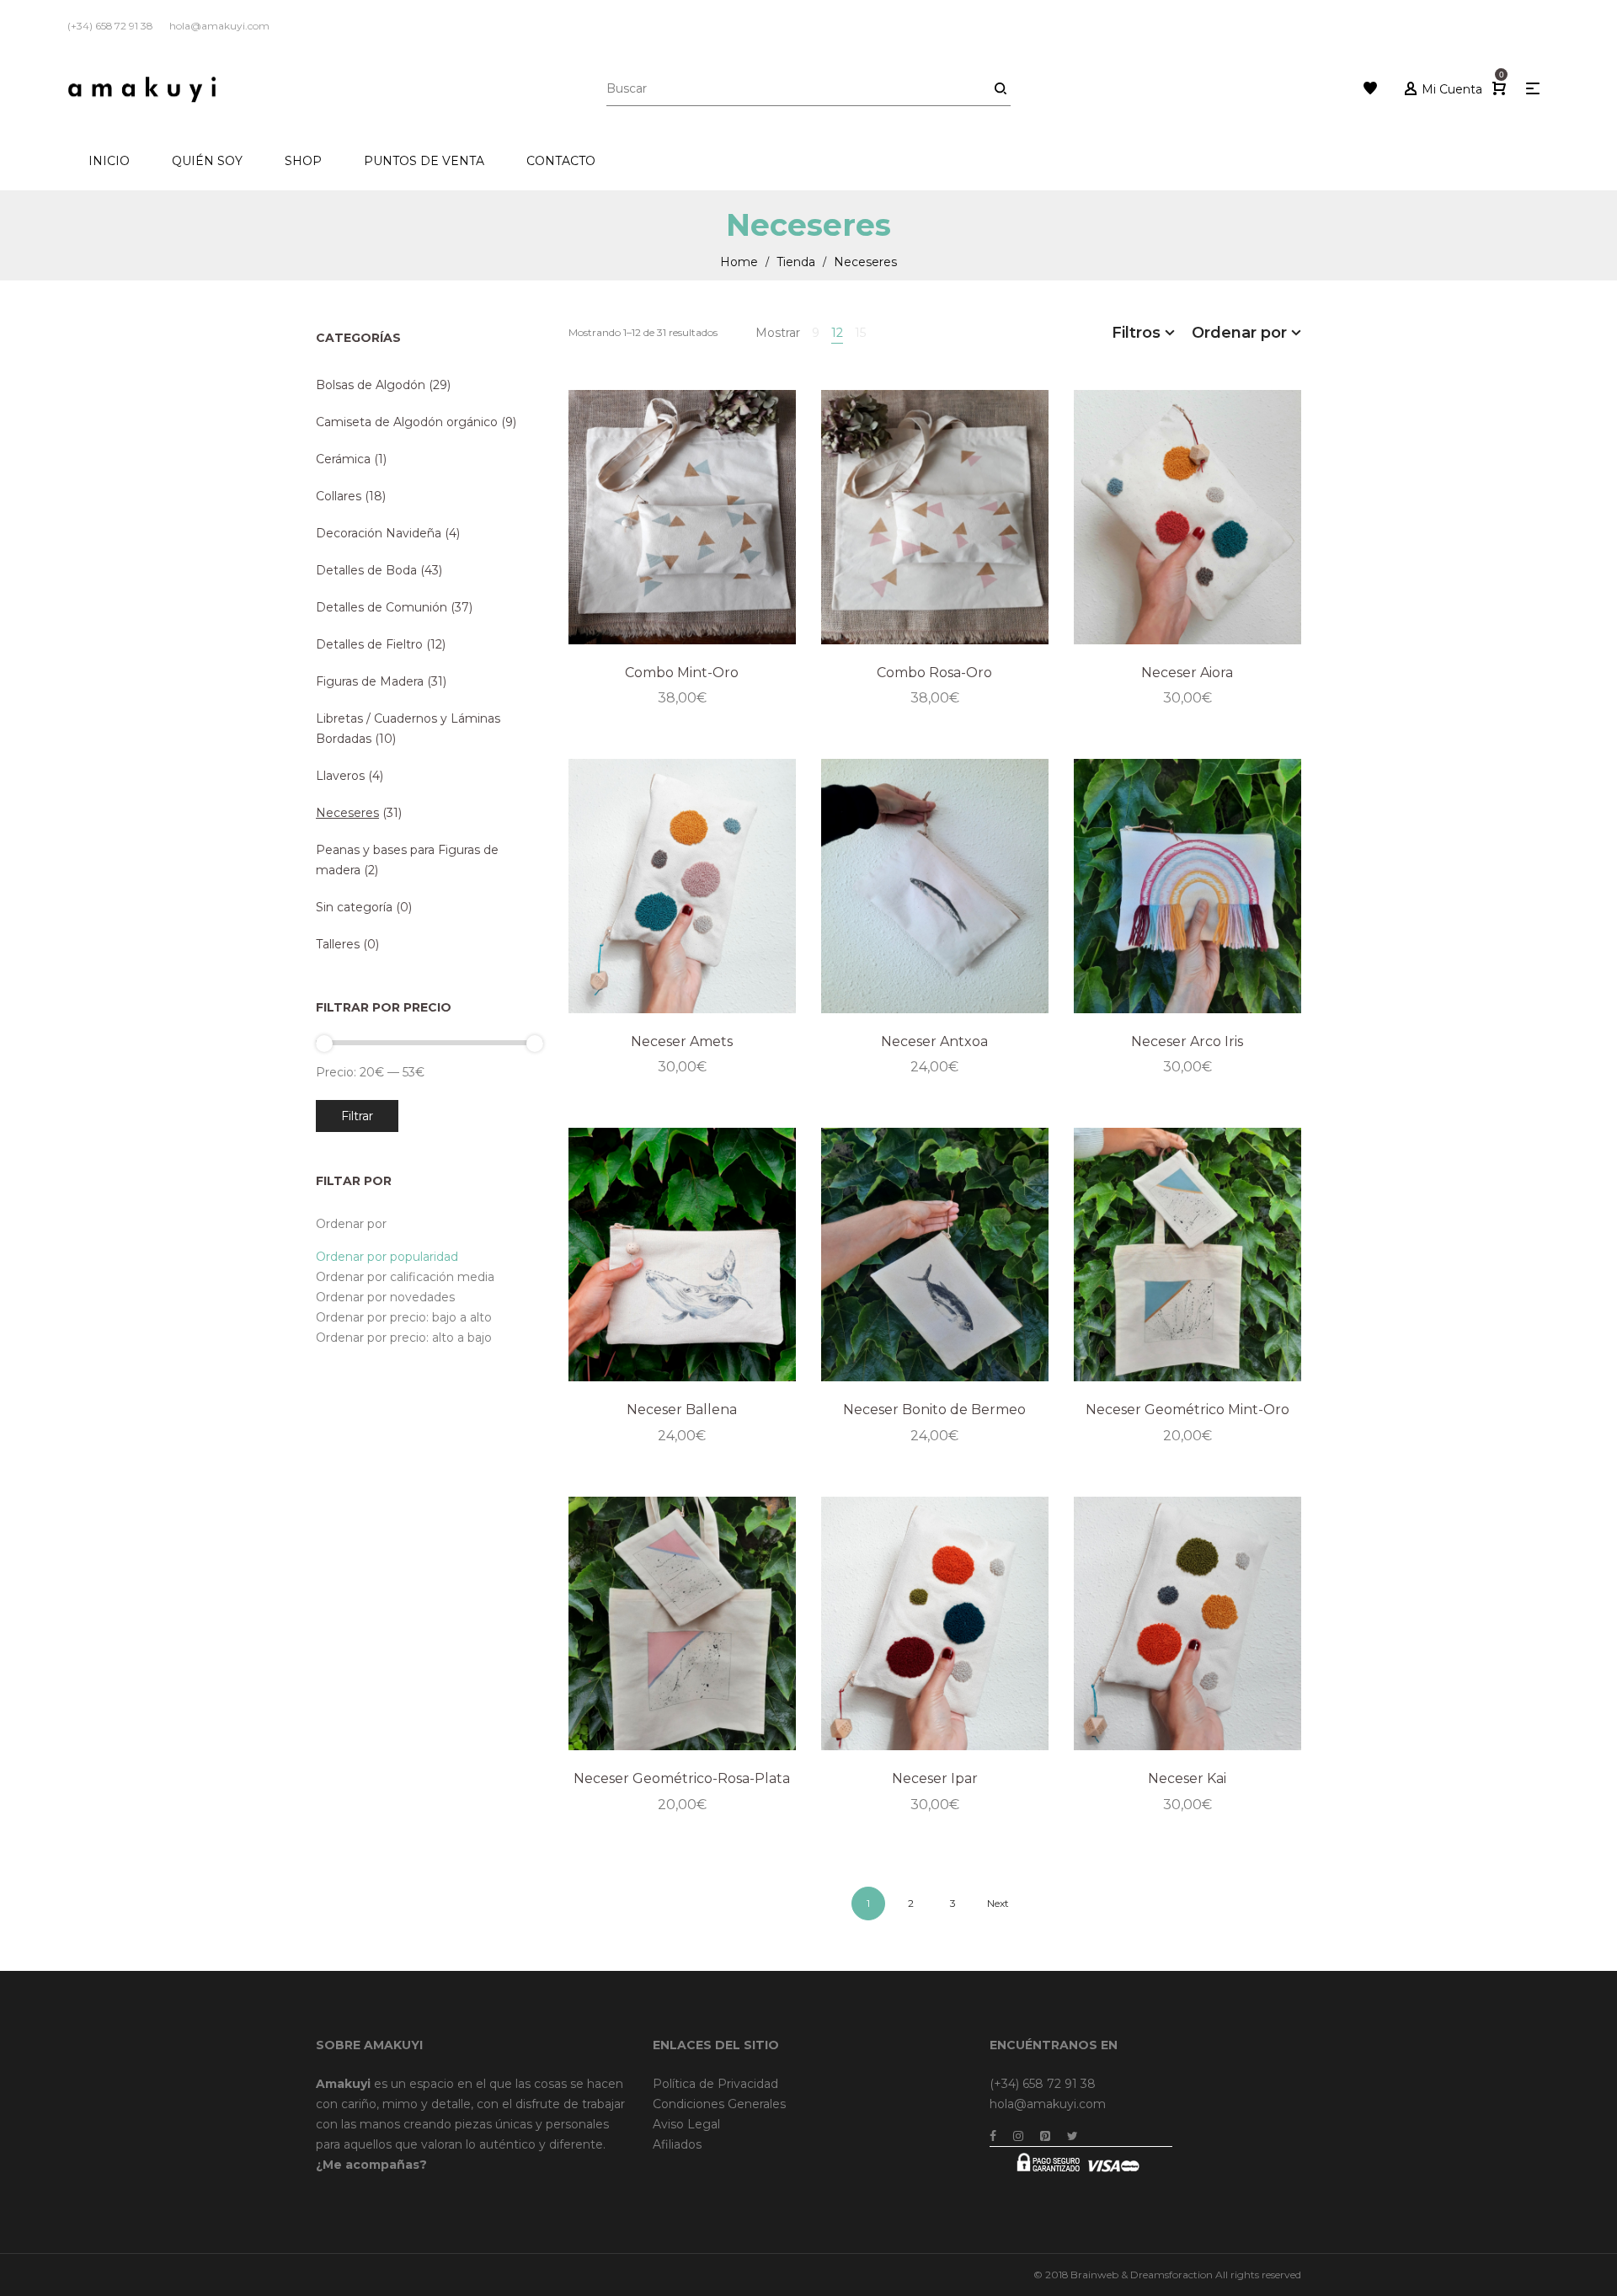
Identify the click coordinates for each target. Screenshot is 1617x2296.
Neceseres (347, 813)
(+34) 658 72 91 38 (1043, 2084)
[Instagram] (1018, 2136)
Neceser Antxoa (934, 1041)
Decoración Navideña (379, 533)
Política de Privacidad (715, 2084)
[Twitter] (1073, 2136)
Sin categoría (354, 907)
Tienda (796, 262)
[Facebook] (993, 2136)
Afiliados (677, 2144)
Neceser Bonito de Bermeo (934, 1410)
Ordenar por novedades (385, 1297)
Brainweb (1094, 2275)
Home (739, 262)
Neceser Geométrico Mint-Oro (1187, 1410)
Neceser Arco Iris (1187, 1041)
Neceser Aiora (1187, 673)
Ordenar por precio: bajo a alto (404, 1317)
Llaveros (340, 776)
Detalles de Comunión (382, 607)
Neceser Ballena (682, 1410)
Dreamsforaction (1171, 2275)
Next (998, 1903)
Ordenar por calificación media (405, 1277)
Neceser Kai (1187, 1778)
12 (837, 333)
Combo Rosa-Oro (934, 673)
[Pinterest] (1045, 2136)
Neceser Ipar (935, 1778)
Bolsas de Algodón (371, 385)
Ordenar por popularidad (387, 1257)
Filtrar (357, 1116)
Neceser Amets (682, 1041)
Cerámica (343, 459)
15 (860, 333)
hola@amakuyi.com (1048, 2104)
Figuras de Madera (370, 681)
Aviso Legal (686, 2124)
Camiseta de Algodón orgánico (407, 422)
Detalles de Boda (366, 570)
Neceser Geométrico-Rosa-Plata (682, 1778)
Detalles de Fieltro (369, 644)
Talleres (338, 944)
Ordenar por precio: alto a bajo (404, 1338)
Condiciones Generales (719, 2104)
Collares (339, 496)
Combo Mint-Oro (682, 673)
